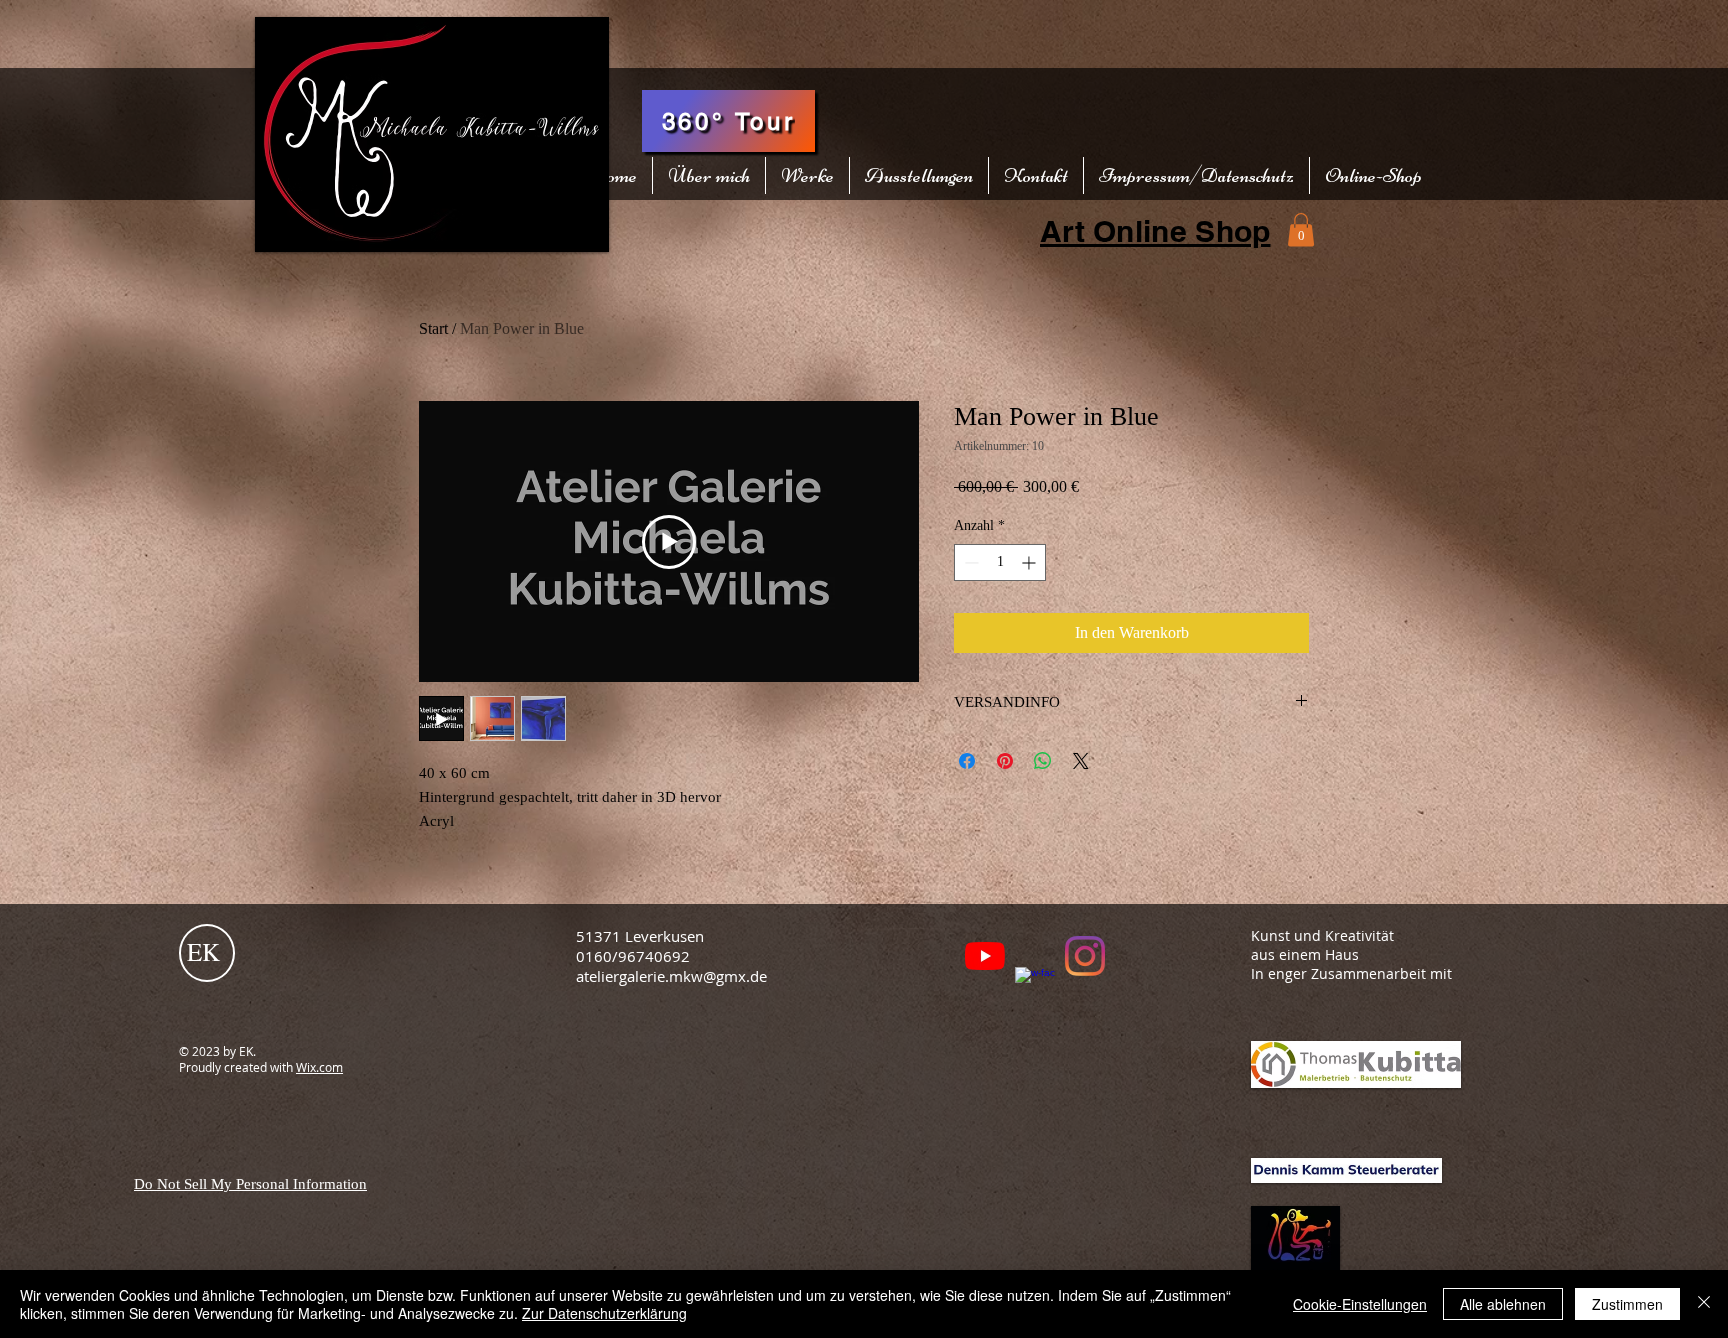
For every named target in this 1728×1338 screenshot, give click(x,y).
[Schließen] (1704, 1304)
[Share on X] (1081, 761)
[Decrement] (969, 562)
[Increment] (1030, 562)
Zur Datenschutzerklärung (604, 1313)
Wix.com (319, 1067)
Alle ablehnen (1503, 1304)
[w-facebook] (1035, 987)
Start (433, 328)
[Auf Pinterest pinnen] (1005, 761)
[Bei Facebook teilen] (967, 761)
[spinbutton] (1000, 562)
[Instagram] (1085, 956)
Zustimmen (1627, 1304)
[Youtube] (985, 956)
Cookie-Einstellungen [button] (1360, 1304)
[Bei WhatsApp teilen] (1043, 761)
